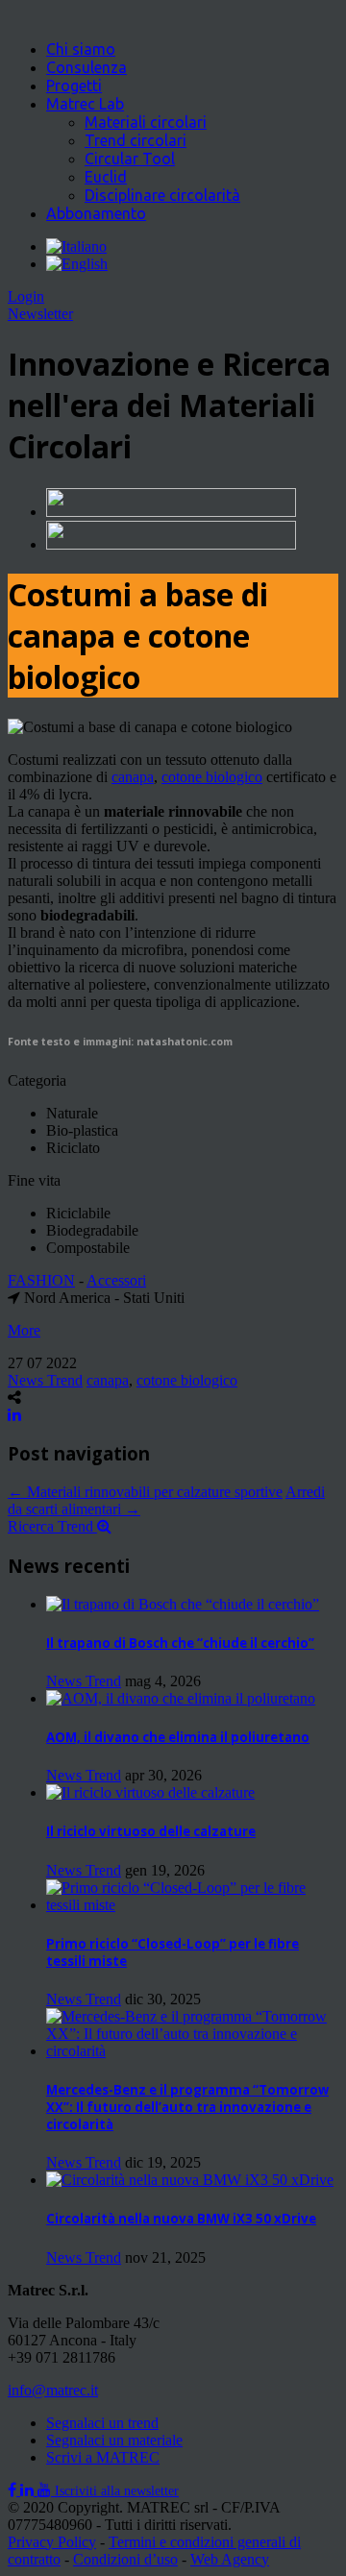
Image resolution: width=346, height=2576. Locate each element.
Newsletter (40, 314)
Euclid (106, 177)
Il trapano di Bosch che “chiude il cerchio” (180, 1643)
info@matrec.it (53, 2390)
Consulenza (86, 67)
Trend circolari (136, 140)
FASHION (41, 1280)
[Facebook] (14, 2490)
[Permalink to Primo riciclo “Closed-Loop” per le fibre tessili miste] (192, 1905)
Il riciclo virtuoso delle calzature (151, 1831)
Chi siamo (81, 49)
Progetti (74, 86)
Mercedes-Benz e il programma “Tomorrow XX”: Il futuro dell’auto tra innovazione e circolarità (187, 2107)
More (24, 1330)
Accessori (116, 1280)
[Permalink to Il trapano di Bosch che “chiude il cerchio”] (183, 1604)
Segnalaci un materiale (114, 2440)
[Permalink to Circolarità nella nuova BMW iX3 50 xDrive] (190, 2180)
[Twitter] (29, 2490)
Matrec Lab (85, 104)
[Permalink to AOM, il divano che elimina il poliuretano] (181, 1698)
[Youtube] (46, 2490)
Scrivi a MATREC (103, 2457)
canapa (133, 777)
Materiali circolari (146, 122)
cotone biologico (212, 777)
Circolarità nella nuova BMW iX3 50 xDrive (181, 2219)
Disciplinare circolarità (162, 195)
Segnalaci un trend (102, 2423)
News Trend (45, 1380)
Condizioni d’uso (125, 2559)
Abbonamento (96, 213)
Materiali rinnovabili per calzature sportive (145, 1492)
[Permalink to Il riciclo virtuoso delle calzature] (150, 1792)
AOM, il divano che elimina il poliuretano (178, 1737)
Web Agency (230, 2559)
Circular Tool (130, 159)
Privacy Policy (52, 2542)
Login (26, 296)
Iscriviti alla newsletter (117, 2491)
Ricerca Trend (52, 1526)
